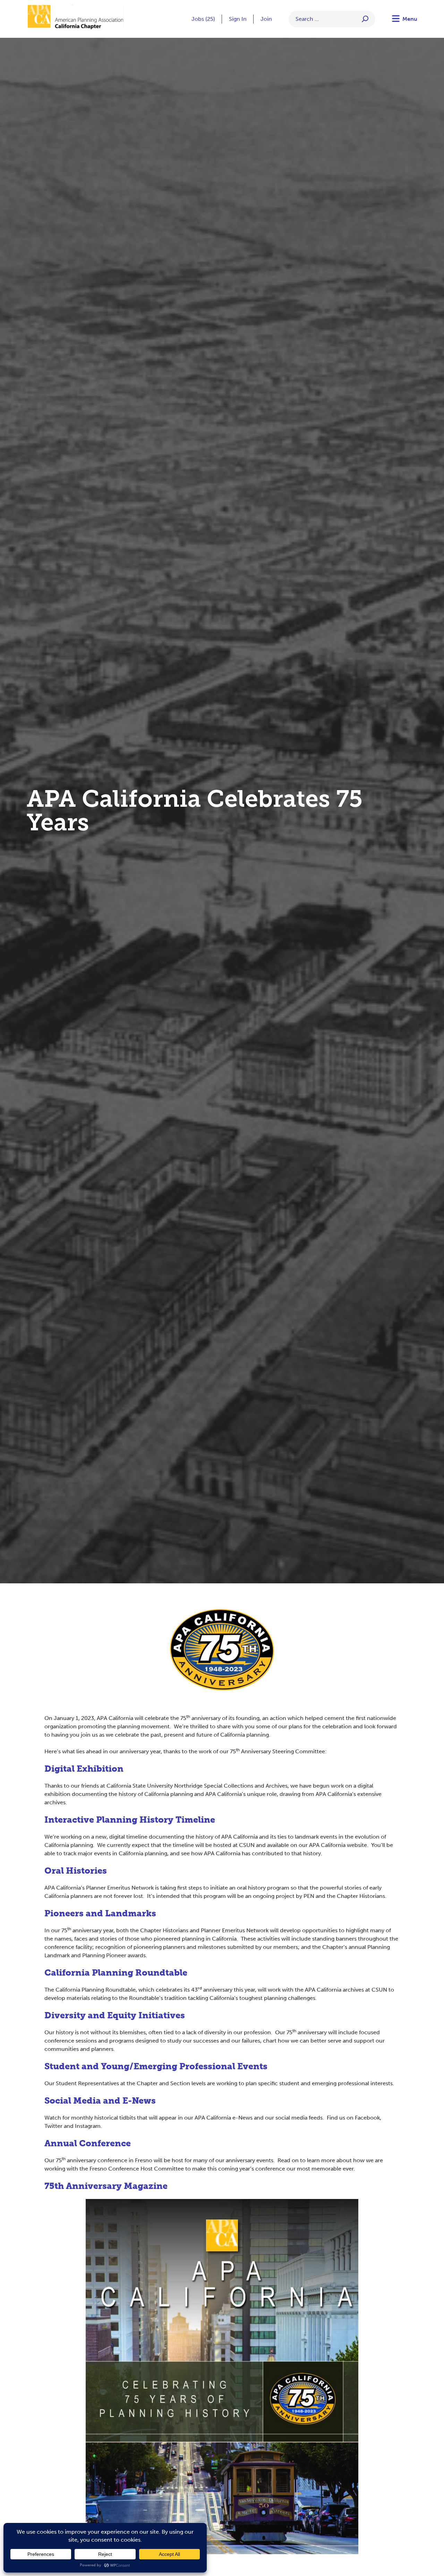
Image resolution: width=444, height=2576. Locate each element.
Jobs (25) (203, 19)
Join (266, 19)
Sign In (238, 19)
